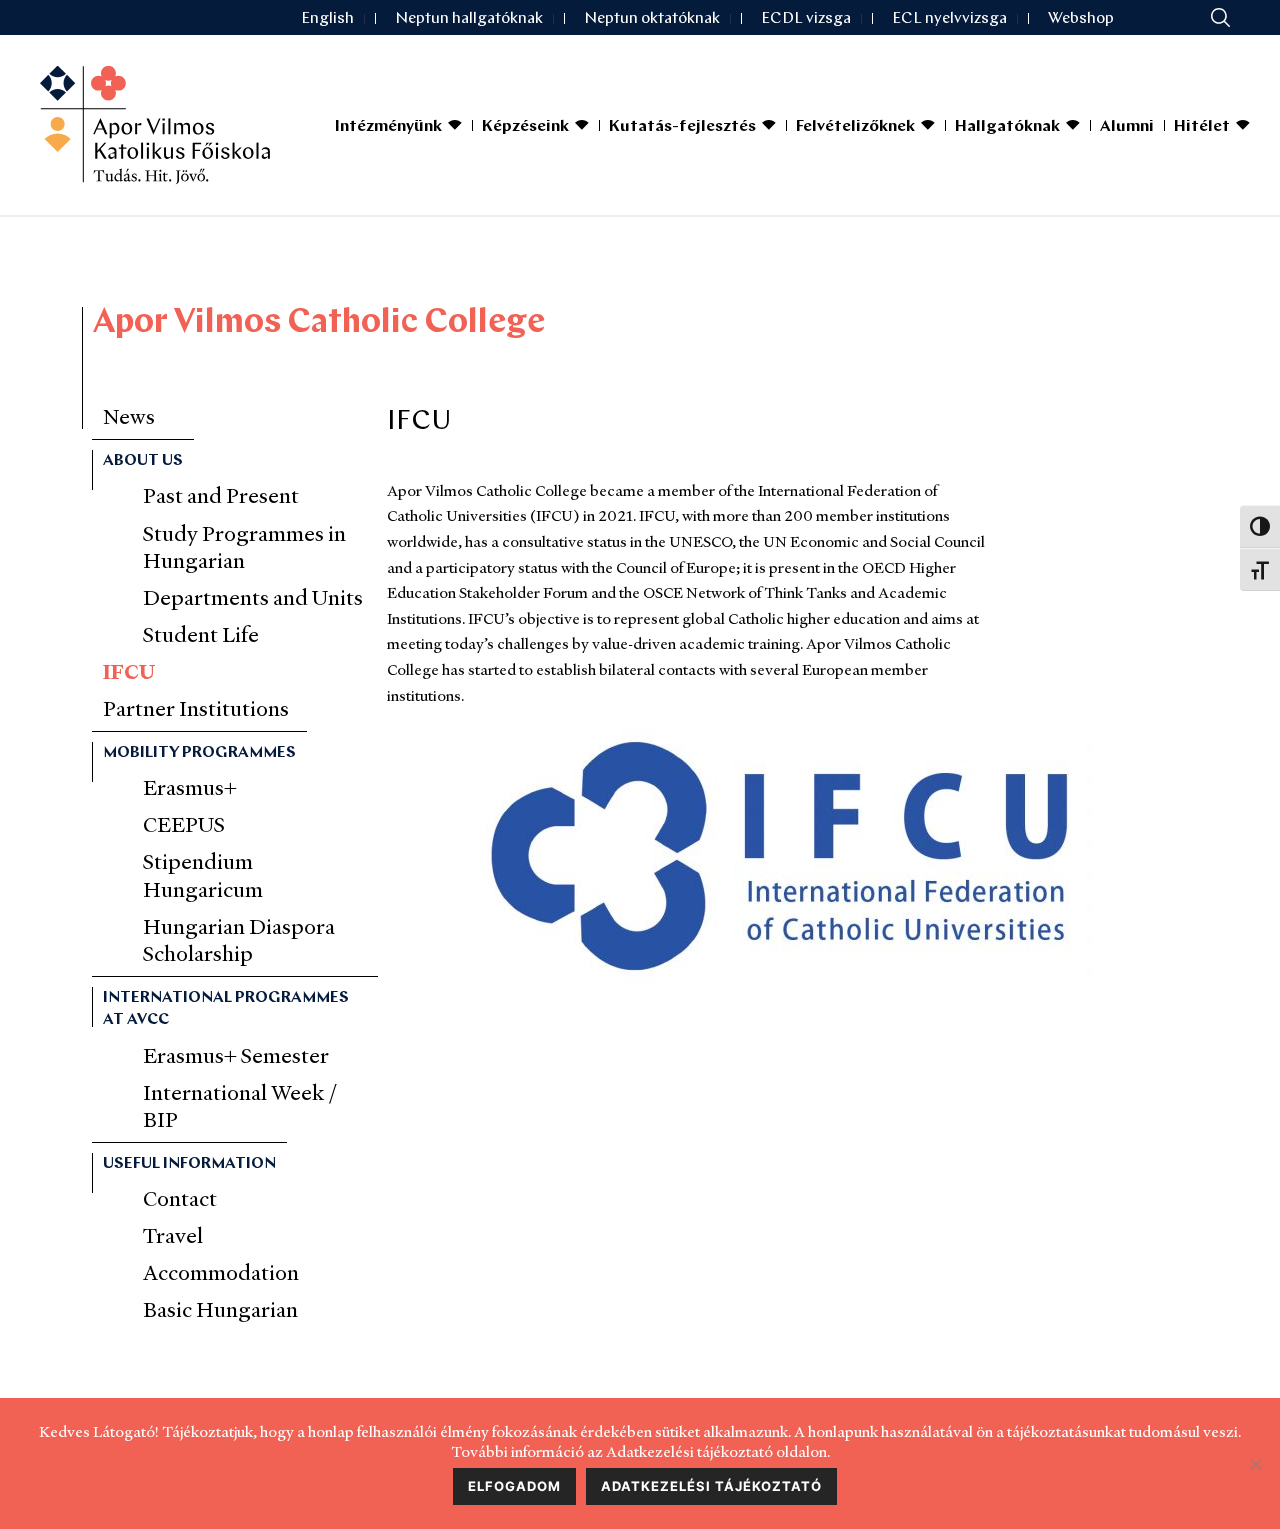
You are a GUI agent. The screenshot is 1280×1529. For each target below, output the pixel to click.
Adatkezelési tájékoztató (711, 1486)
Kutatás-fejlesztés (682, 127)
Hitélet (1202, 127)
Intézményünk (388, 127)
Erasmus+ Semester (236, 1055)
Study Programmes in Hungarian (244, 547)
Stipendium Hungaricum (203, 875)
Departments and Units (253, 597)
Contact (180, 1198)
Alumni (1127, 127)
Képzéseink (525, 127)
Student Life (201, 634)
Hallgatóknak (1007, 127)
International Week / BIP (240, 1106)
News (129, 416)
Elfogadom (514, 1486)
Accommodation (221, 1272)
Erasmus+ (190, 787)
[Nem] (1255, 1464)
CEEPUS (184, 824)
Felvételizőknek (855, 127)
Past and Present (221, 495)
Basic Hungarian (220, 1309)
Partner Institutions (196, 708)
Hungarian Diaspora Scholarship (239, 940)
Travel (173, 1235)
